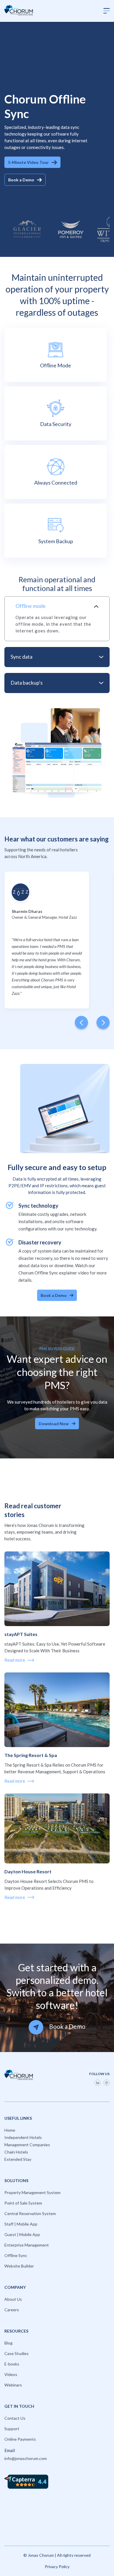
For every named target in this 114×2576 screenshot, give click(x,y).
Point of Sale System (23, 2203)
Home (10, 2130)
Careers (12, 2310)
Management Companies (27, 2145)
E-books (12, 2364)
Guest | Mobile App (22, 2234)
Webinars (13, 2385)
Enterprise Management (27, 2245)
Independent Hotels (23, 2137)
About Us (13, 2299)
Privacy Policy (57, 2567)
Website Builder (19, 2266)
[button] (107, 11)
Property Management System (32, 2192)
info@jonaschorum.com (26, 2458)
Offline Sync (16, 2255)
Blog (8, 2343)
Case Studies (17, 2353)
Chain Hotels (16, 2152)
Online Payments (20, 2439)
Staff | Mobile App (21, 2224)
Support (12, 2429)
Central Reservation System (30, 2213)
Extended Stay (18, 2159)
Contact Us (15, 2418)
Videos (11, 2374)
